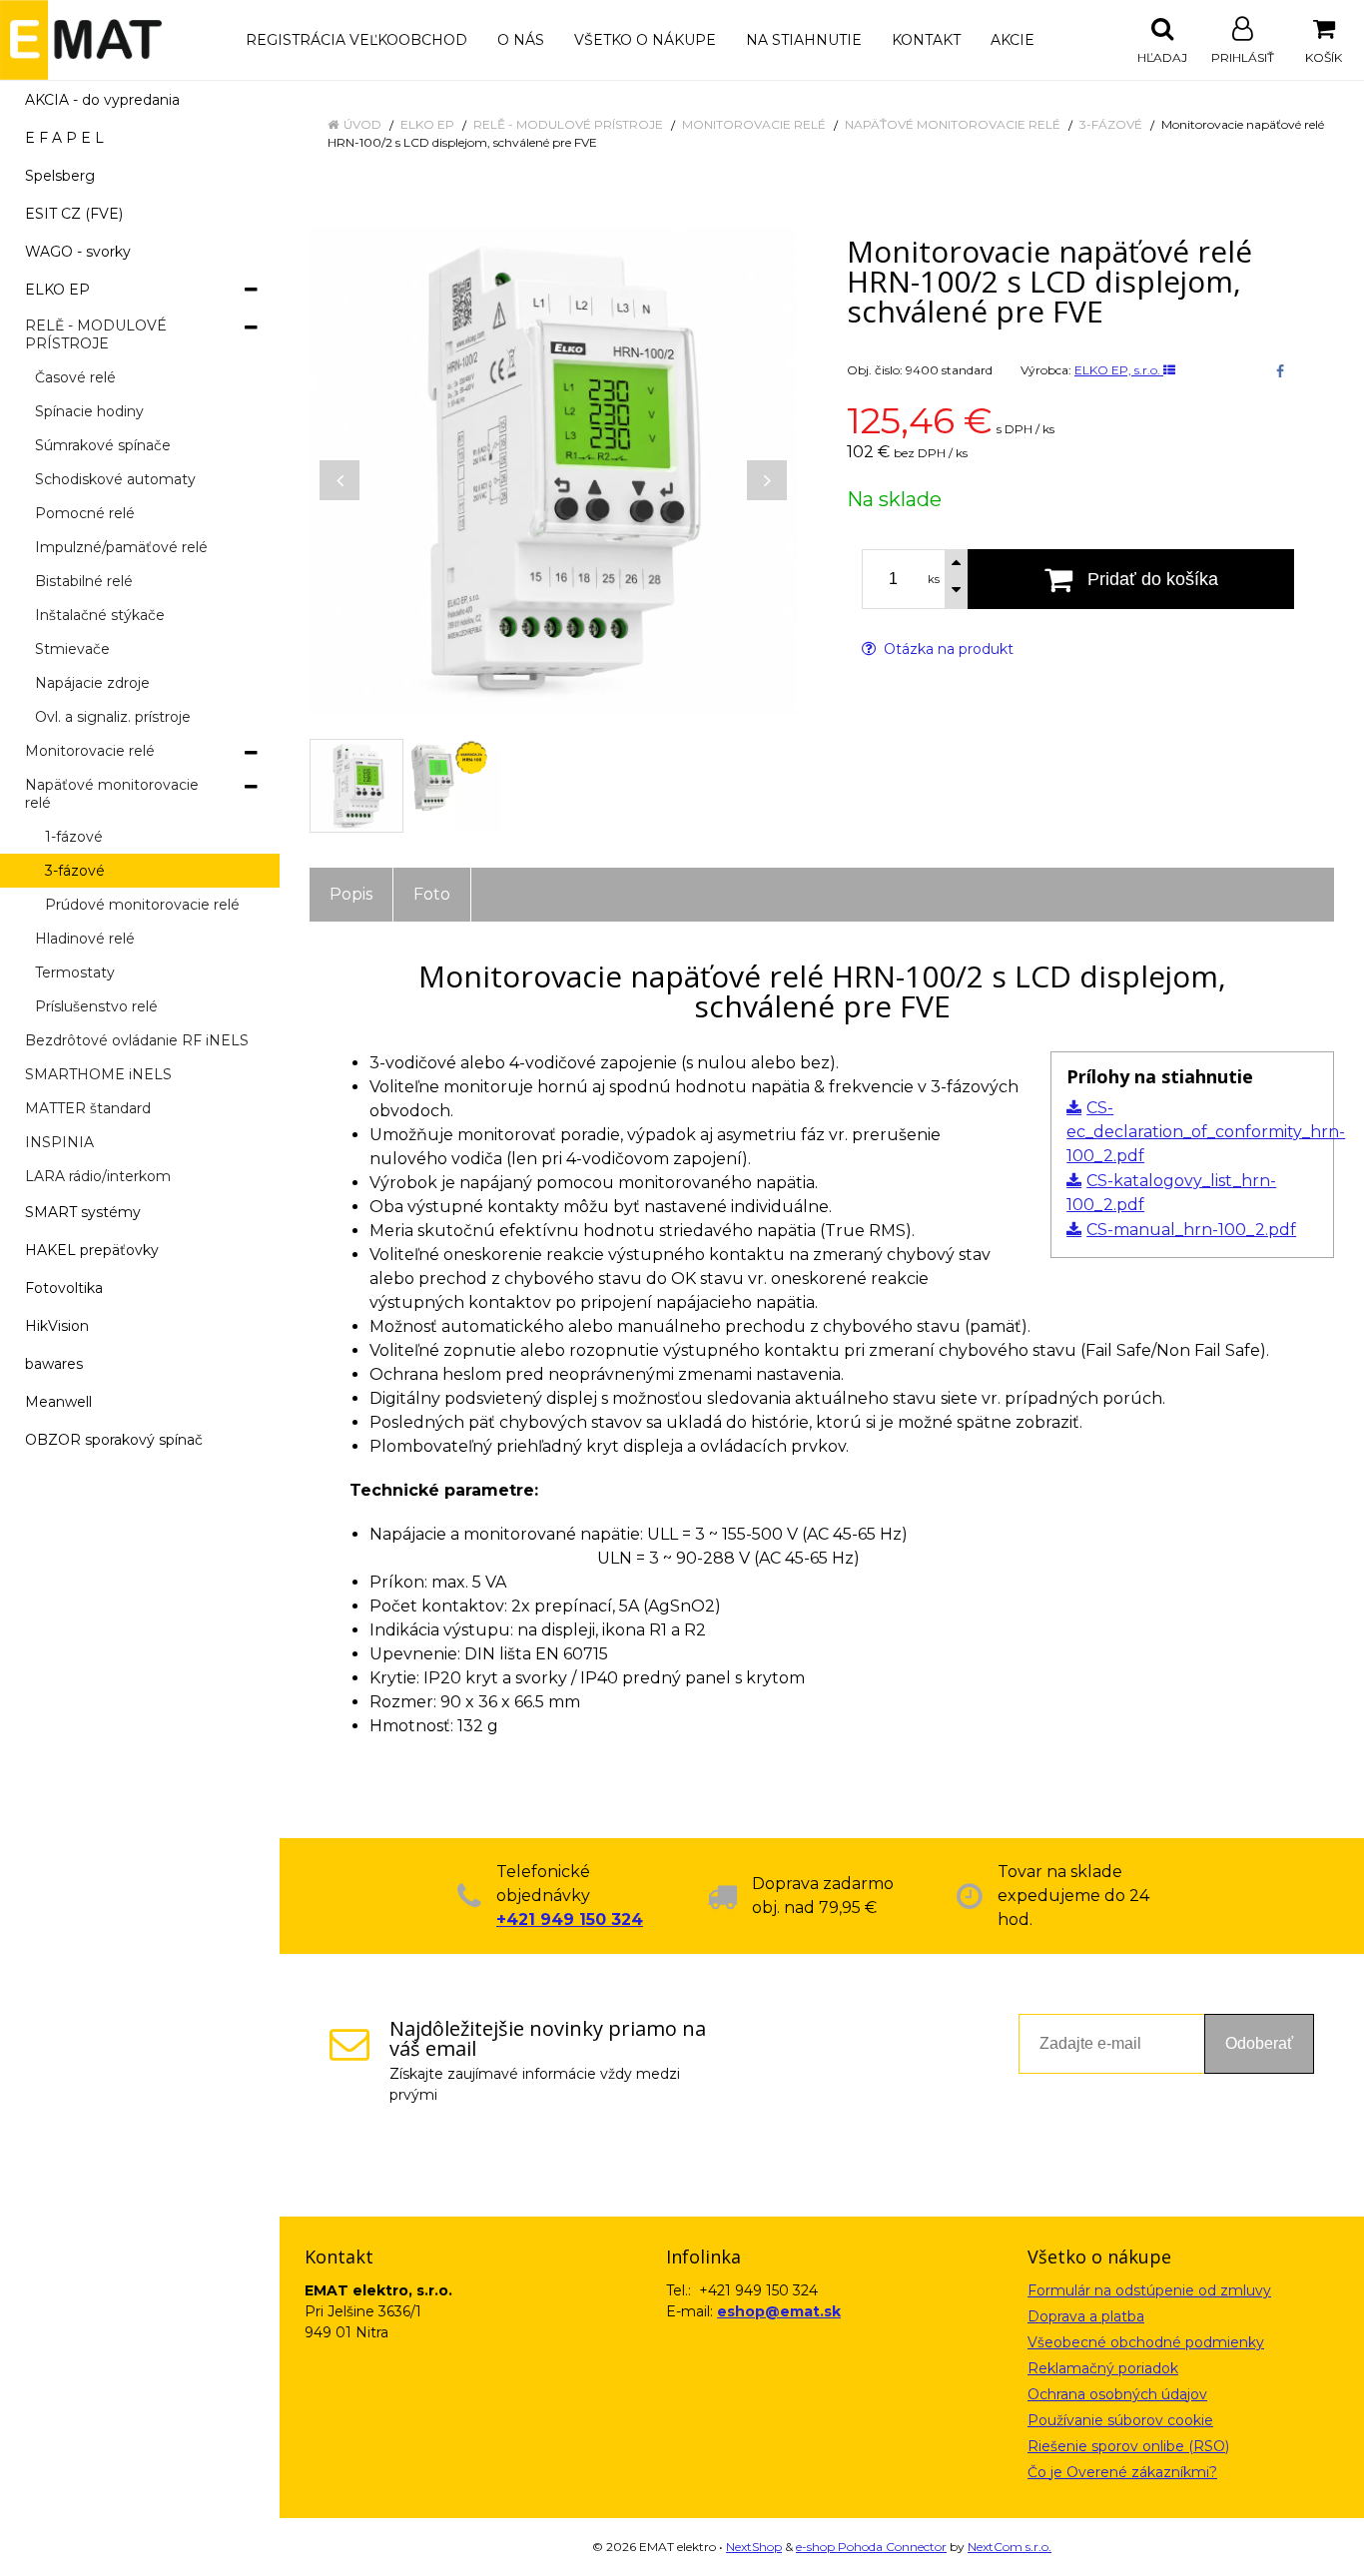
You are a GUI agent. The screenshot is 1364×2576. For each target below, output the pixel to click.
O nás (521, 40)
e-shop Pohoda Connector (871, 2547)
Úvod (362, 124)
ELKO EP (427, 124)
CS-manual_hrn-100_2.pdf (1191, 1230)
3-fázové (1111, 124)
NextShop (754, 2547)
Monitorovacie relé (754, 124)
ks (934, 579)
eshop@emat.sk (779, 2311)
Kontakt (926, 40)
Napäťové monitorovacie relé (953, 124)
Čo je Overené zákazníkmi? (1122, 2472)
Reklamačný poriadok (1103, 2368)
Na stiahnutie (804, 40)
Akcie (1013, 40)
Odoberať (1259, 2043)
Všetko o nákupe (645, 40)
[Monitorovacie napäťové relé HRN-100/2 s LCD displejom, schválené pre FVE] (553, 470)
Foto (432, 894)
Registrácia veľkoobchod (356, 40)
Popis (351, 894)
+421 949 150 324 (570, 1920)
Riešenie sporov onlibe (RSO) (1128, 2446)
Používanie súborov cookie (1120, 2420)
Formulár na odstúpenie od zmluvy (1149, 2290)
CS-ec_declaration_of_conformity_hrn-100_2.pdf (1206, 1132)
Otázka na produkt (947, 649)
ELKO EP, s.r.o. (1119, 370)
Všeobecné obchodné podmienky (1146, 2342)
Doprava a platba (1086, 2316)
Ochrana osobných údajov (1117, 2394)
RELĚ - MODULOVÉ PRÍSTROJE (568, 124)
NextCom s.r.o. (1010, 2547)
